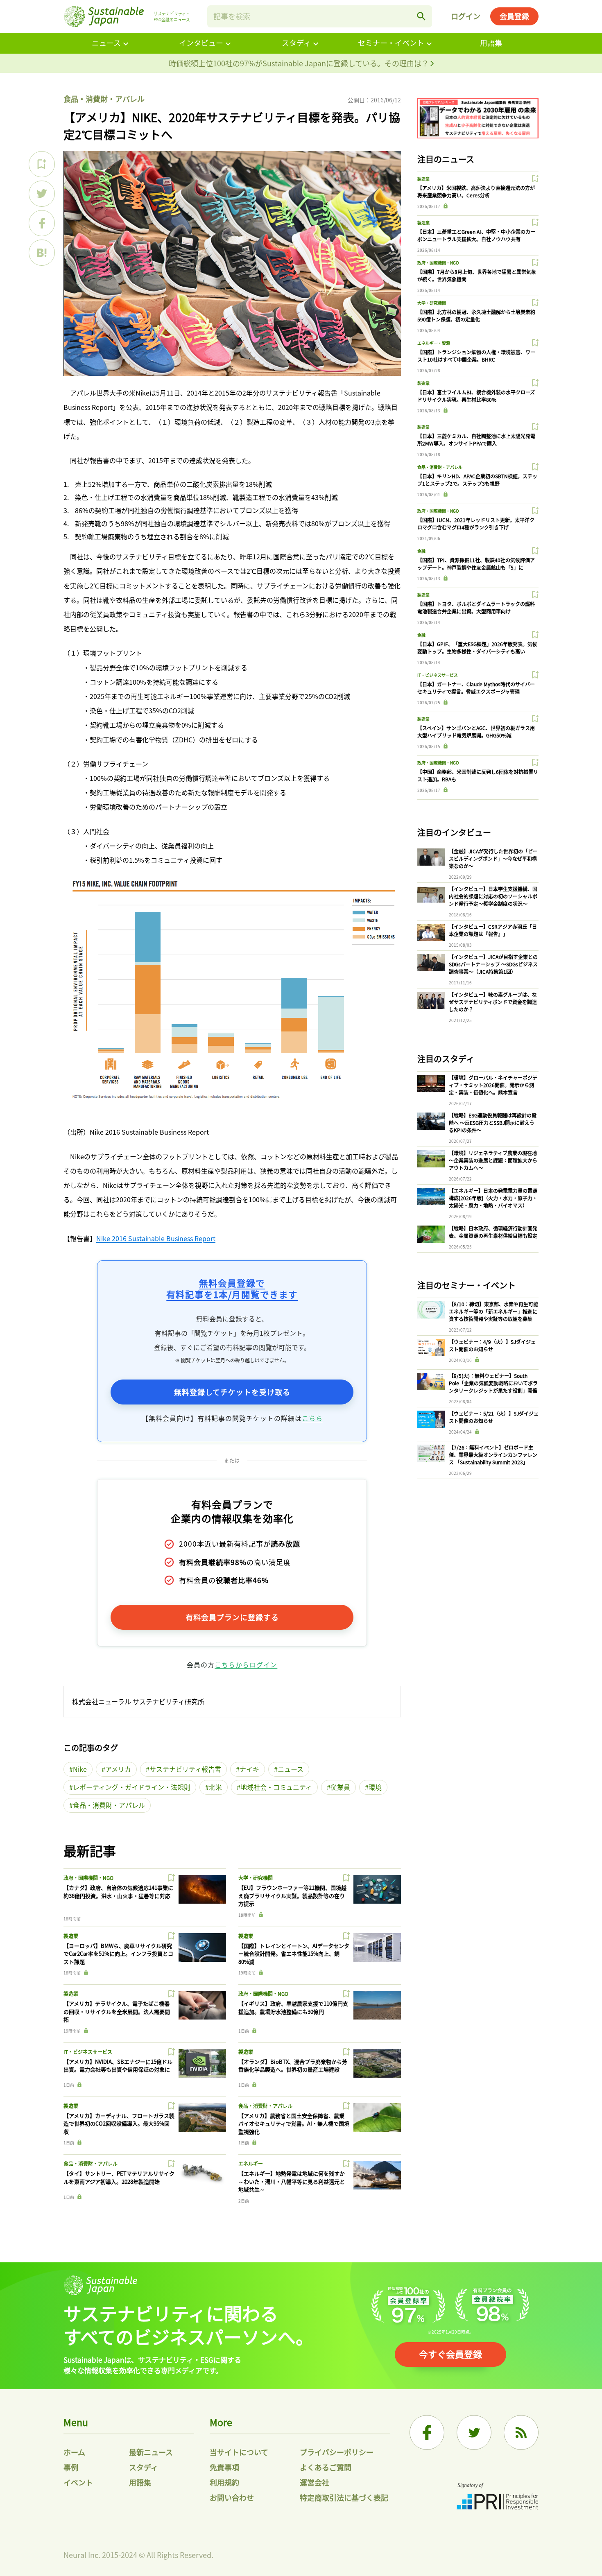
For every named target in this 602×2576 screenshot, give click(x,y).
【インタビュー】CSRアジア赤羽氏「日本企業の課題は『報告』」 (493, 930)
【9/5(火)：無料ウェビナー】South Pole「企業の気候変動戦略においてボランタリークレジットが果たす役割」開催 (493, 1383)
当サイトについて (239, 2452)
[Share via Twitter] (42, 194)
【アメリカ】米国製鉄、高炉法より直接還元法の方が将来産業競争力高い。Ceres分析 (476, 191)
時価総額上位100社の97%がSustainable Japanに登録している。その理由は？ (300, 63)
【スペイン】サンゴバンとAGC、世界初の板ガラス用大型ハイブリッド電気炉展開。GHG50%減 (476, 732)
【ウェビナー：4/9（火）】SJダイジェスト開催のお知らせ (492, 1345)
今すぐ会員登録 (450, 2354)
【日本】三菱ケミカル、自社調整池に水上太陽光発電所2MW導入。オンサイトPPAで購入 (476, 440)
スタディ (296, 43)
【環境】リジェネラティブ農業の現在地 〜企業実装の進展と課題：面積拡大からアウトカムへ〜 (493, 1160)
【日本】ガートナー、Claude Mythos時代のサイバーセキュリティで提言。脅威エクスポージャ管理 (476, 688)
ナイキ (249, 1769)
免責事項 (224, 2467)
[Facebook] (427, 2432)
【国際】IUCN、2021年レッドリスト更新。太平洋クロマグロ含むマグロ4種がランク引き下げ (476, 524)
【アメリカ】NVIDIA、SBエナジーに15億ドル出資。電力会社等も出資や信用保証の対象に (118, 2066)
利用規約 (224, 2482)
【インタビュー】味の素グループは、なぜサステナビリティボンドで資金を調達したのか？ (493, 1002)
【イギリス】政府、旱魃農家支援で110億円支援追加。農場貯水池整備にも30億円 (293, 2007)
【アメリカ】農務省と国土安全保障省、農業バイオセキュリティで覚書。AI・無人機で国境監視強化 (294, 2124)
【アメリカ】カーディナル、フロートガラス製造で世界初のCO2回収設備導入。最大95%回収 (119, 2124)
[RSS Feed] (521, 2432)
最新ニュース (151, 2452)
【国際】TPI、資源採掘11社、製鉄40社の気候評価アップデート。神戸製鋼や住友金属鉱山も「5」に (476, 564)
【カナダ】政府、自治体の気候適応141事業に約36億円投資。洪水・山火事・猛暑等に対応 (118, 1892)
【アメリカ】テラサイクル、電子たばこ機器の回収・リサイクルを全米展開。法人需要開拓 (117, 2011)
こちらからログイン (246, 1665)
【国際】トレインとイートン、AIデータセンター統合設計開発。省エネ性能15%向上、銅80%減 (294, 1954)
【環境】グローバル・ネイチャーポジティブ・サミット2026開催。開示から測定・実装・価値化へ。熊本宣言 (493, 1085)
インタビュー (201, 43)
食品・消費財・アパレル (104, 99)
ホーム (74, 2452)
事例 (71, 2467)
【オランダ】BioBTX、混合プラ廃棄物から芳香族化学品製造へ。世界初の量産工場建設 (293, 2066)
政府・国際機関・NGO (88, 1878)
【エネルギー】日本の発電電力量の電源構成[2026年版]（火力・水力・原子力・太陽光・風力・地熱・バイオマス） (493, 1198)
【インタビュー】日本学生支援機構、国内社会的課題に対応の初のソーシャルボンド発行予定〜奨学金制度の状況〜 (493, 896)
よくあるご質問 (326, 2467)
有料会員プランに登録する (232, 1617)
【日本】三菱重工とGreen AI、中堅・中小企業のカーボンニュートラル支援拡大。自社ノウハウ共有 (476, 235)
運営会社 (315, 2482)
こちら (312, 1418)
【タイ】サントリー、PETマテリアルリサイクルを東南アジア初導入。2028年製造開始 (119, 2177)
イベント (78, 2482)
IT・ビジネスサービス (88, 2052)
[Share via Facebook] (42, 223)
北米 (215, 1787)
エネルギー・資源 (434, 343)
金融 (421, 551)
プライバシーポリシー (337, 2452)
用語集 (491, 43)
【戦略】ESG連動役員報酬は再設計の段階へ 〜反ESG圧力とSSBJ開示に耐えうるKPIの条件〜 (493, 1123)
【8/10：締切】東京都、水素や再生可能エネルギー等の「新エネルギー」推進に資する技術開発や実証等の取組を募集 (493, 1311)
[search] (421, 16)
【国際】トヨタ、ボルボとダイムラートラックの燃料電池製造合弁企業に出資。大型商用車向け (476, 607)
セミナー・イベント (391, 43)
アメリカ (118, 1769)
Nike (80, 1769)
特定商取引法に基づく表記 (344, 2497)
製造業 (71, 1936)
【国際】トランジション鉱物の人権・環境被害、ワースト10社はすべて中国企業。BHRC (476, 356)
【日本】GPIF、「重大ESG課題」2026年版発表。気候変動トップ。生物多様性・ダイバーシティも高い (477, 648)
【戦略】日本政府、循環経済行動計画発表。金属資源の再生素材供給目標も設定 (493, 1232)
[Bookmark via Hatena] (42, 253)
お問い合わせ (232, 2497)
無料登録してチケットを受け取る (232, 1392)
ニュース (106, 43)
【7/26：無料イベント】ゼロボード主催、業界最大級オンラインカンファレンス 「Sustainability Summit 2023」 (493, 1455)
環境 (375, 1787)
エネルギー (251, 2163)
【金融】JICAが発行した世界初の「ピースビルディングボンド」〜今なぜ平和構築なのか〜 (493, 858)
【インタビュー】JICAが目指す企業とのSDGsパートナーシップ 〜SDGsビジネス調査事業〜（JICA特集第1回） (493, 964)
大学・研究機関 (256, 1878)
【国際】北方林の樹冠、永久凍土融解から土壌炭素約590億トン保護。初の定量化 (476, 315)
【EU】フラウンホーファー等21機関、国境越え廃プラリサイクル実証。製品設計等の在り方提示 (292, 1895)
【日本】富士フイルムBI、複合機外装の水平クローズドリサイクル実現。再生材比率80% (476, 396)
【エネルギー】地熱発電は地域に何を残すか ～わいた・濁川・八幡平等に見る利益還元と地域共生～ (292, 2181)
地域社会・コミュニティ (276, 1787)
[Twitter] (474, 2432)
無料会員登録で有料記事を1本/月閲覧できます (232, 1288)
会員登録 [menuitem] (514, 16)
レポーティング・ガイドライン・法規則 (132, 1787)
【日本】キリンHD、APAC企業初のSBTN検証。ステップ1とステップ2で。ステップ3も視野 (477, 480)
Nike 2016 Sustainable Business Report (156, 1238)
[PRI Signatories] (498, 2497)
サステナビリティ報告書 (185, 1769)
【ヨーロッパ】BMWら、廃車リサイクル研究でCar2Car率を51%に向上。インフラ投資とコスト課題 (118, 1954)
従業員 (340, 1787)
